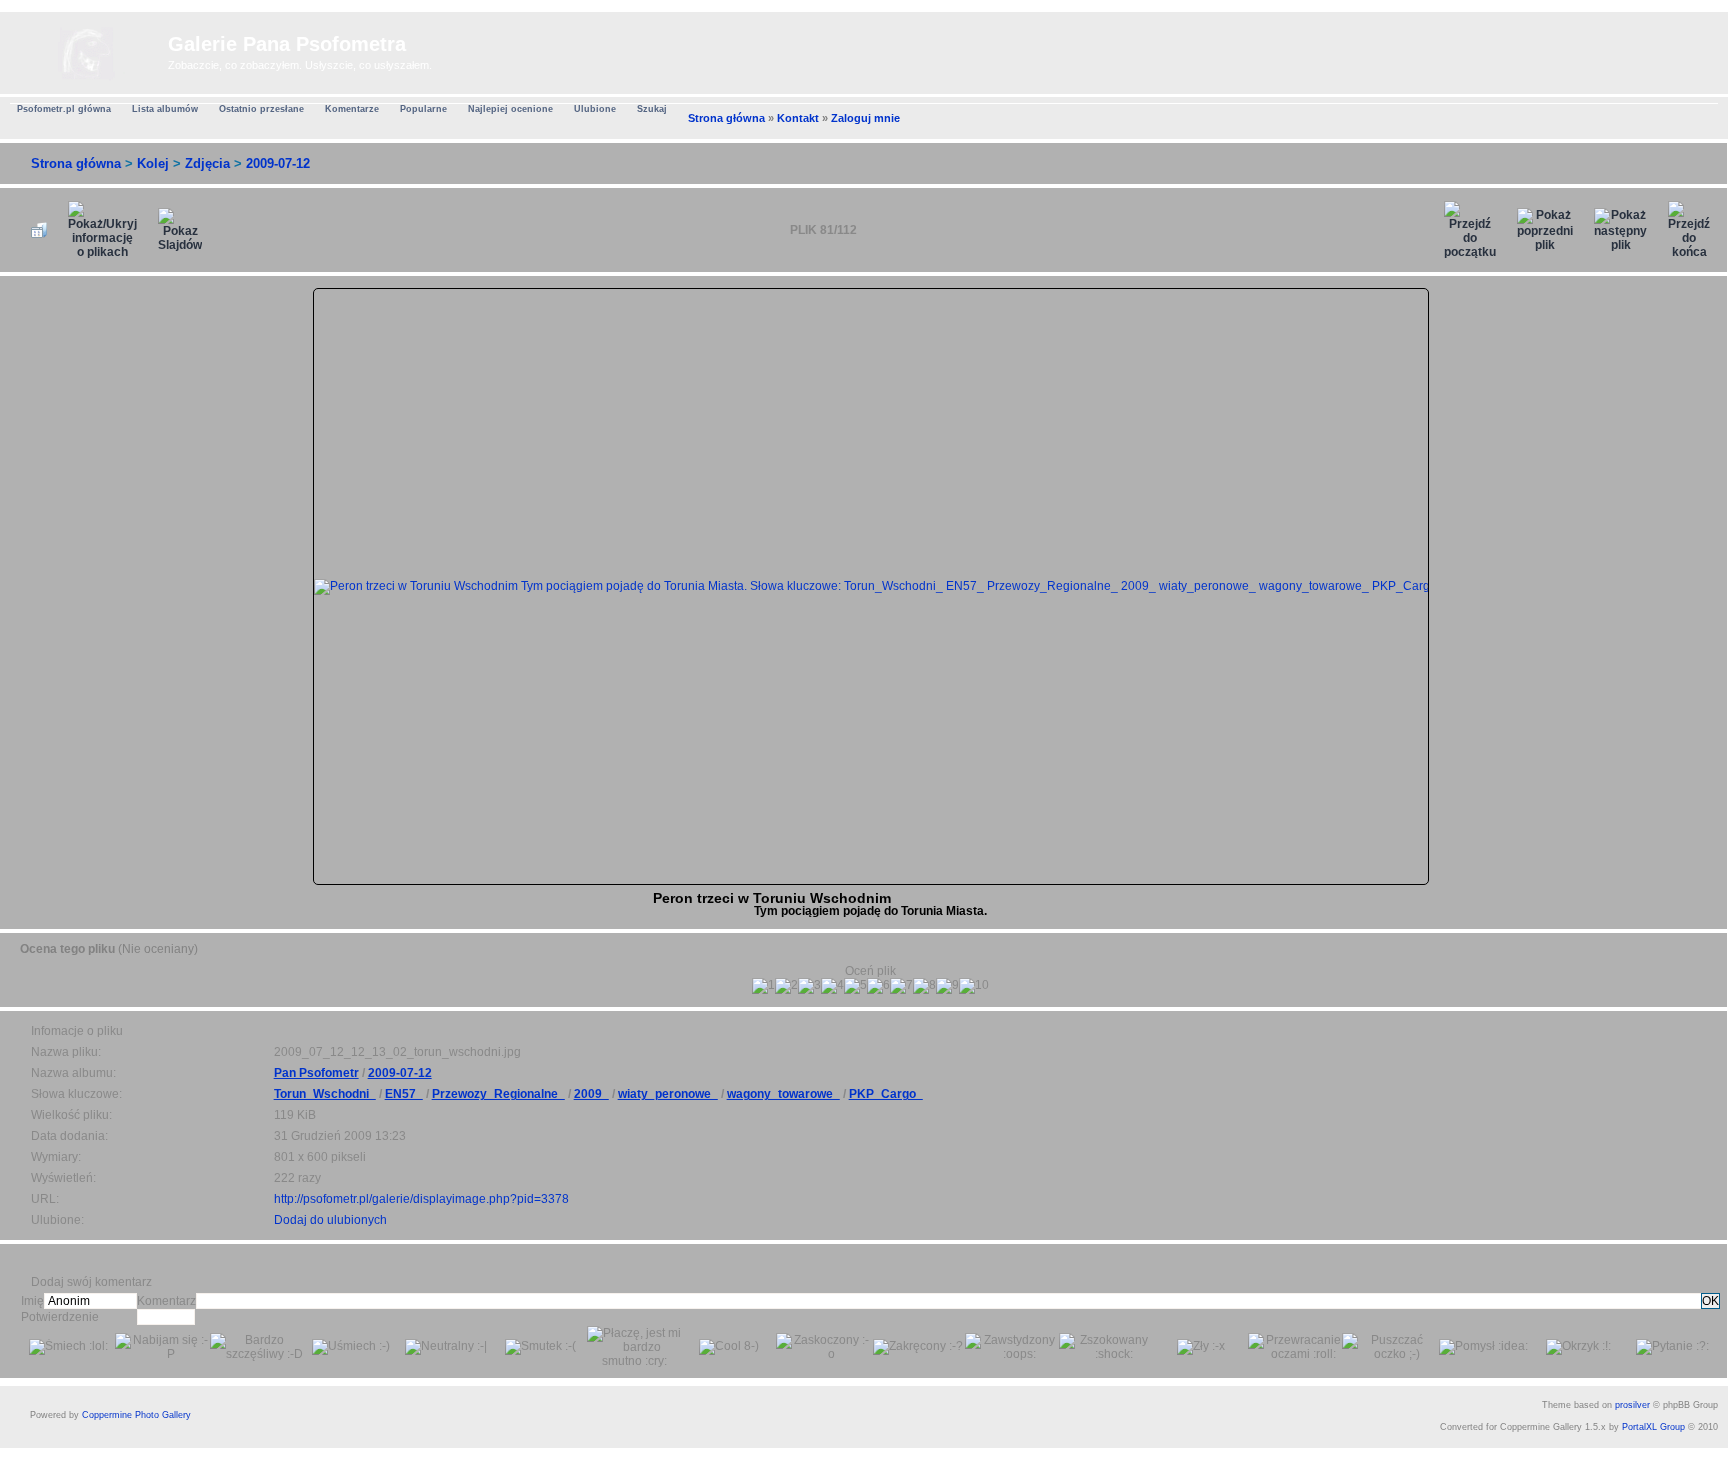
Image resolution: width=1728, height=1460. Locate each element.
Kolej (153, 163)
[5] (855, 986)
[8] (924, 986)
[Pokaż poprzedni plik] (1545, 230)
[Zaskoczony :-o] (823, 1347)
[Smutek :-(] (540, 1347)
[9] (947, 986)
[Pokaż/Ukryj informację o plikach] (102, 230)
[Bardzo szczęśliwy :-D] (257, 1347)
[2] (786, 986)
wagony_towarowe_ (783, 1094)
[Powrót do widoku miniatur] (39, 230)
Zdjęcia (207, 163)
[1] (763, 986)
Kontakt (798, 118)
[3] (809, 986)
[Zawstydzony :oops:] (1012, 1347)
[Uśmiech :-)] (351, 1347)
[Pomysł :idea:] (1483, 1347)
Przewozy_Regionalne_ (498, 1094)
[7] (901, 986)
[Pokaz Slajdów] (180, 230)
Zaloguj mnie (865, 118)
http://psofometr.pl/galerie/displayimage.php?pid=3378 (421, 1199)
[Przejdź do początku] (1470, 230)
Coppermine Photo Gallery (136, 1415)
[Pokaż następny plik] (1620, 230)
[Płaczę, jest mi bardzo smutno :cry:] (634, 1347)
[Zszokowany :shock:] (1106, 1347)
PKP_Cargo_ (886, 1094)
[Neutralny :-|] (446, 1347)
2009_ (591, 1094)
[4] (832, 986)
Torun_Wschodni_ (325, 1094)
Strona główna (726, 118)
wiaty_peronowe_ (668, 1094)
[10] (974, 986)
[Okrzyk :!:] (1578, 1347)
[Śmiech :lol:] (68, 1347)
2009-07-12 (278, 163)
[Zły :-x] (1201, 1347)
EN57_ (404, 1094)
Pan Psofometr (316, 1073)
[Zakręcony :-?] (918, 1347)
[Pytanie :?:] (1672, 1347)
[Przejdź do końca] (1689, 230)
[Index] (86, 49)
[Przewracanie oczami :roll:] (1295, 1347)
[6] (878, 986)
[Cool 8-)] (729, 1347)
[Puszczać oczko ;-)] (1389, 1347)
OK (1710, 1301)
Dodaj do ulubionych (330, 1220)
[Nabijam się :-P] (162, 1347)
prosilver (1632, 1405)
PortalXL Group (1653, 1427)
